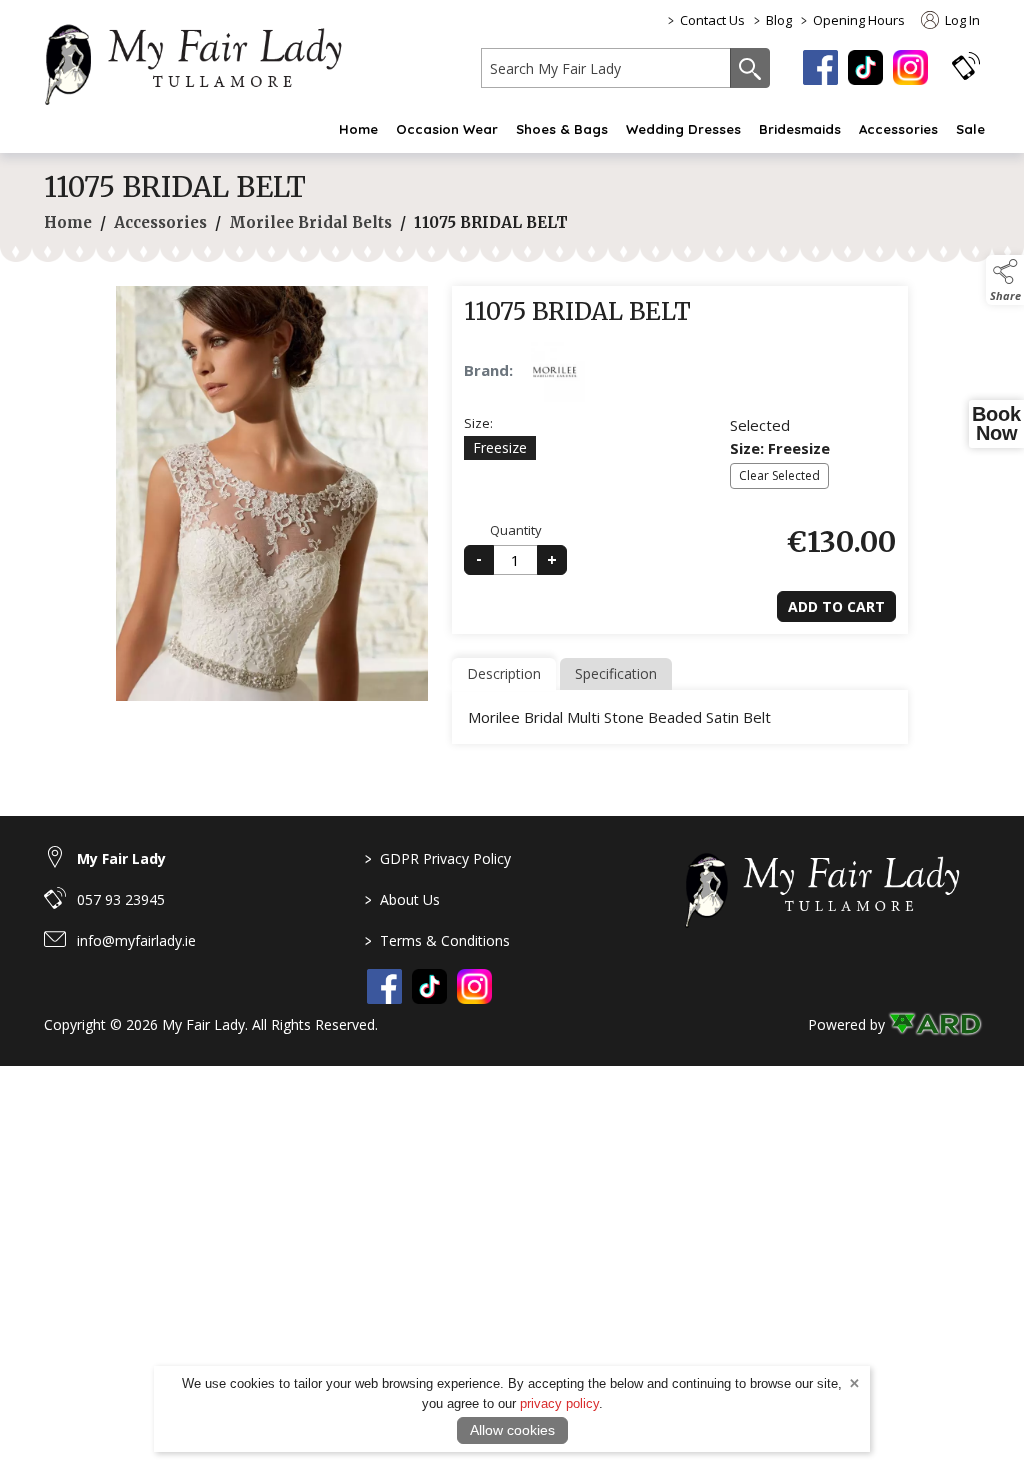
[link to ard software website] (934, 1024)
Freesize (500, 447)
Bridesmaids (800, 129)
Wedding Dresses (683, 129)
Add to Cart (836, 606)
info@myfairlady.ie (136, 940)
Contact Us (712, 20)
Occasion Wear (447, 129)
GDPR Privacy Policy (438, 858)
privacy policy (559, 1403)
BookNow (996, 424)
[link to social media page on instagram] (474, 986)
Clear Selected (779, 475)
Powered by (846, 1024)
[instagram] (910, 67)
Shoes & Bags (562, 129)
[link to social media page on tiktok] (429, 986)
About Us (402, 899)
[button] (966, 65)
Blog (779, 20)
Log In (961, 20)
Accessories (898, 129)
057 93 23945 (121, 899)
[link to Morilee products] (555, 372)
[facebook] (820, 67)
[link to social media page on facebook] (384, 986)
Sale (970, 129)
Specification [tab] (616, 673)
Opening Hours (859, 20)
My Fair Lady (121, 858)
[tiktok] (865, 67)
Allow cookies (512, 1430)
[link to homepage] (204, 61)
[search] (606, 68)
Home (358, 129)
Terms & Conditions (437, 940)
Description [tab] (504, 673)
